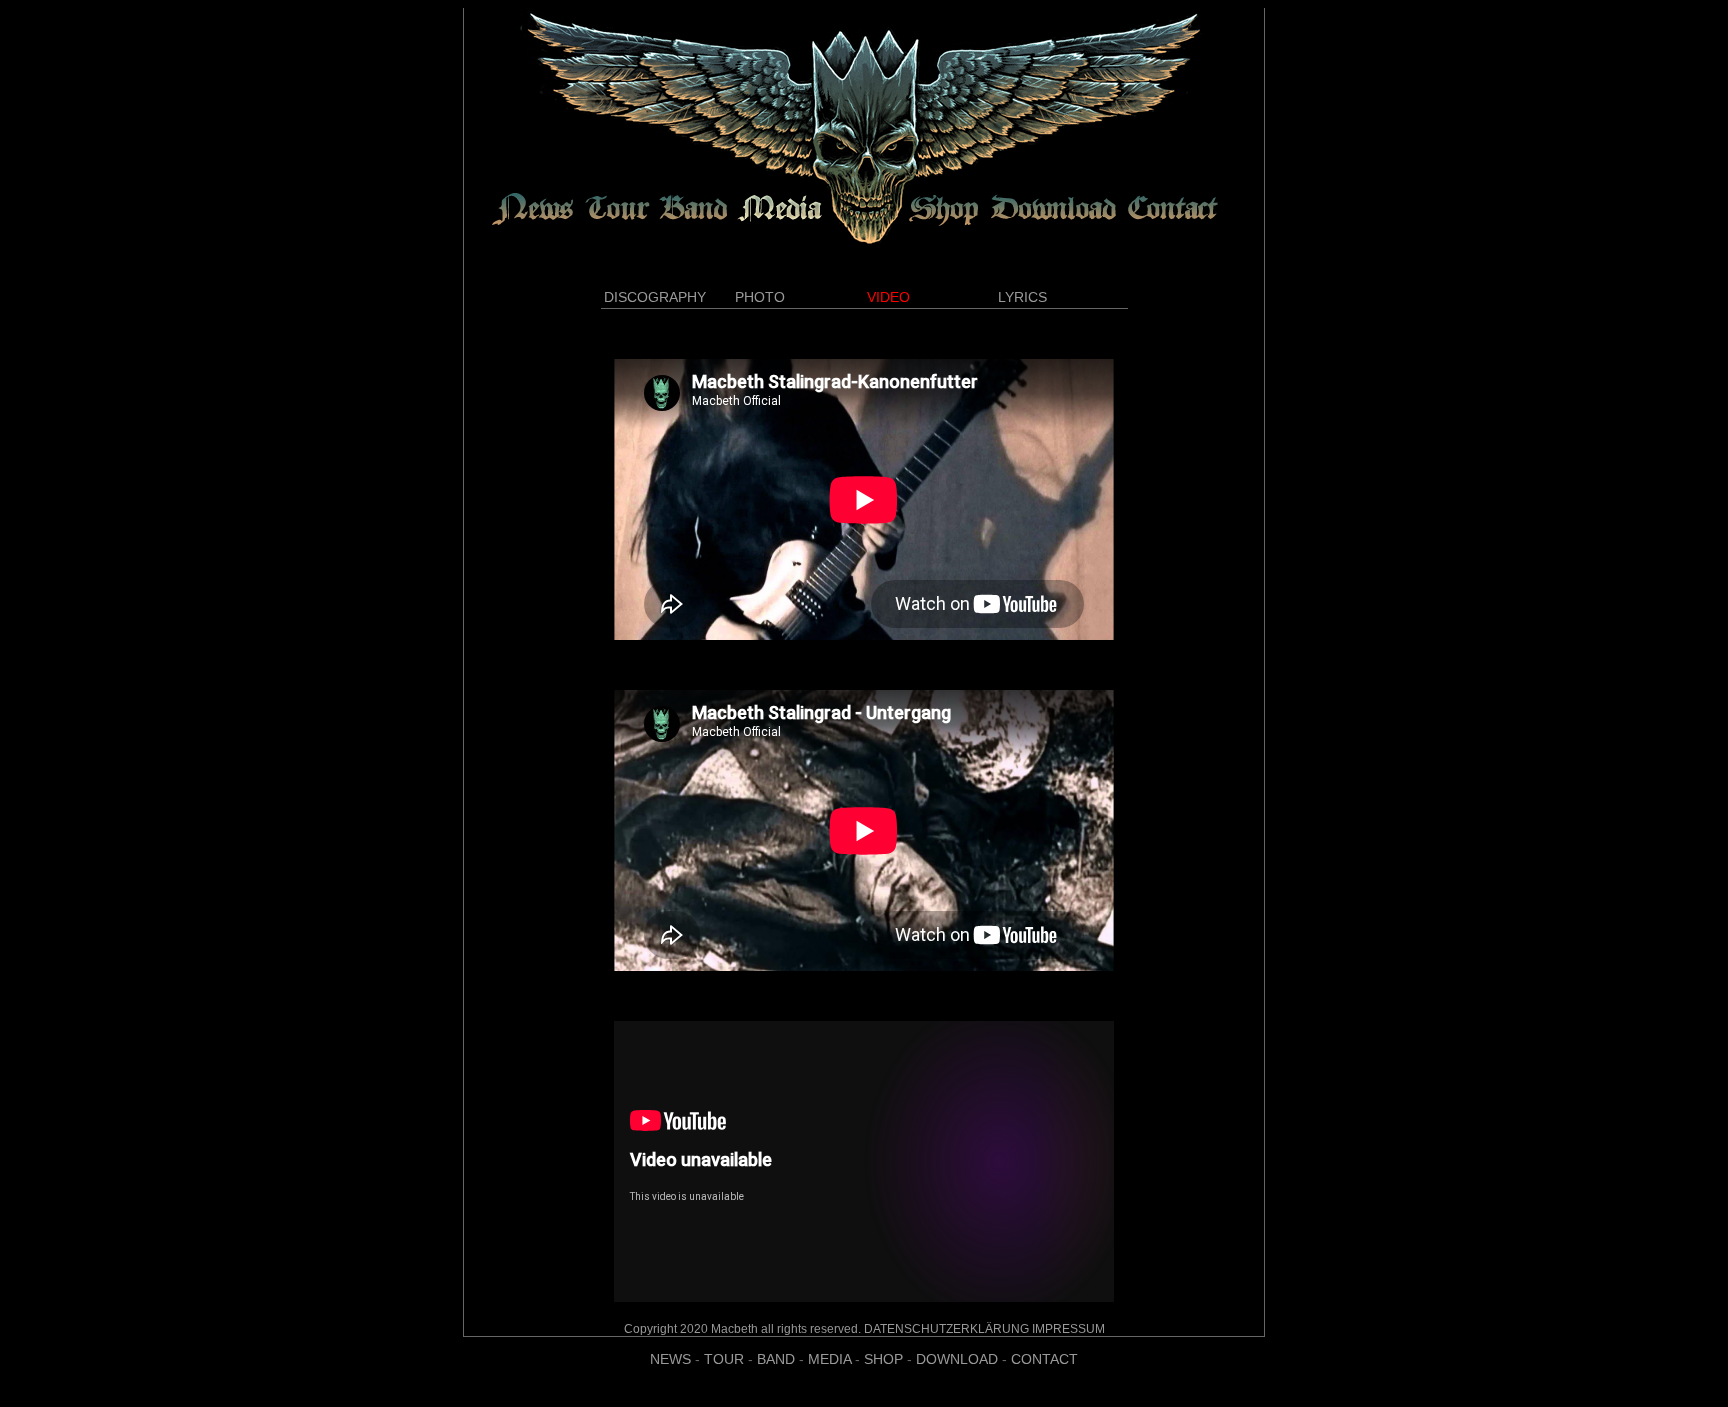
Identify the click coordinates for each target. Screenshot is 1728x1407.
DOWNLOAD (957, 1359)
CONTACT (1044, 1359)
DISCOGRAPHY (655, 297)
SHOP (883, 1359)
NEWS (670, 1359)
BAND (776, 1359)
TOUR (724, 1359)
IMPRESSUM (1068, 1329)
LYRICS (1022, 297)
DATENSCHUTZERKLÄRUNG (946, 1329)
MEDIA (829, 1359)
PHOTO (760, 297)
